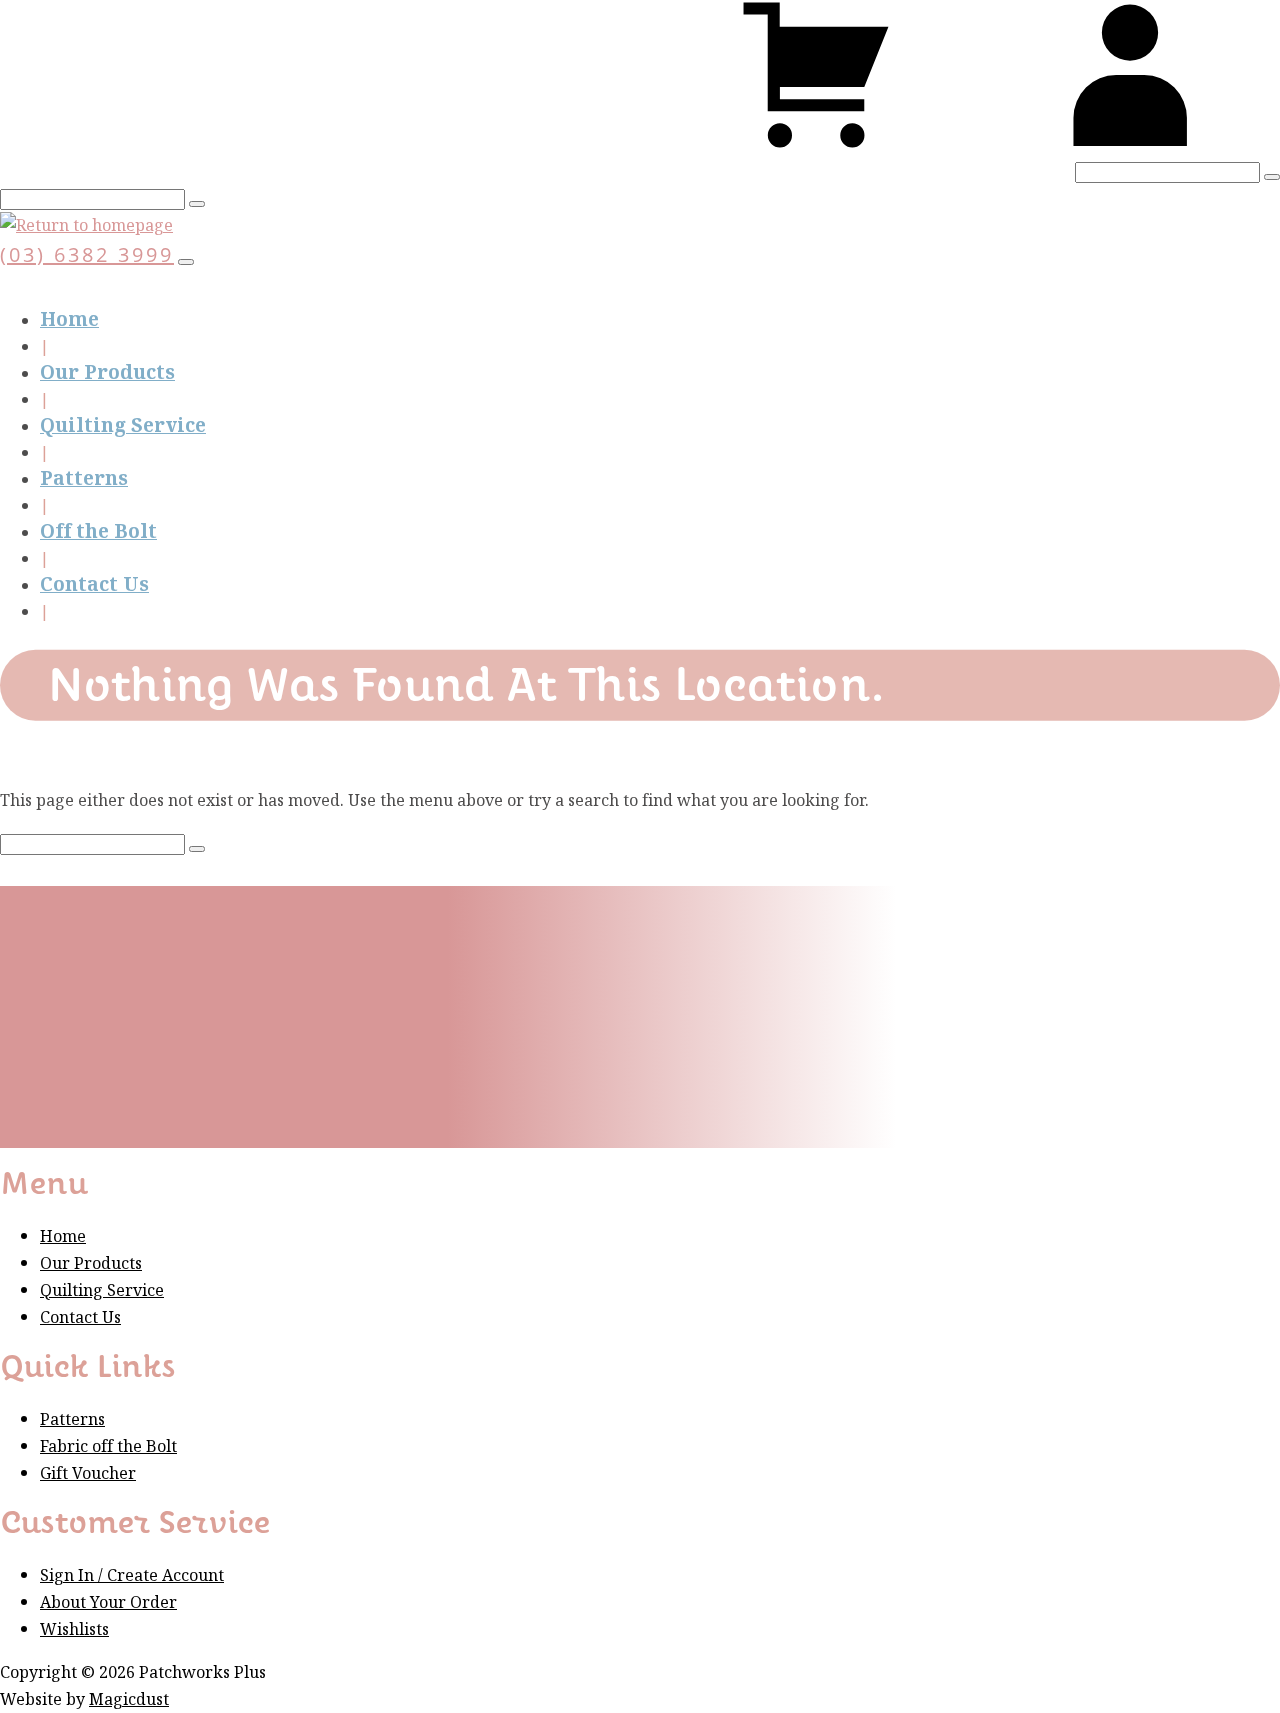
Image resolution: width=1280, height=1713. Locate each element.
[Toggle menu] (186, 262)
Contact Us (94, 584)
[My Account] (1130, 144)
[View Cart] (816, 144)
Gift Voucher (88, 1473)
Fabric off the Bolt (108, 1446)
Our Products (107, 372)
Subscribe (333, 1089)
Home (69, 319)
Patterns (84, 478)
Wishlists (74, 1629)
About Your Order (108, 1602)
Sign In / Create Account (132, 1575)
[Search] (1272, 177)
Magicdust (129, 1699)
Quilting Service (123, 425)
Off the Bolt (98, 531)
